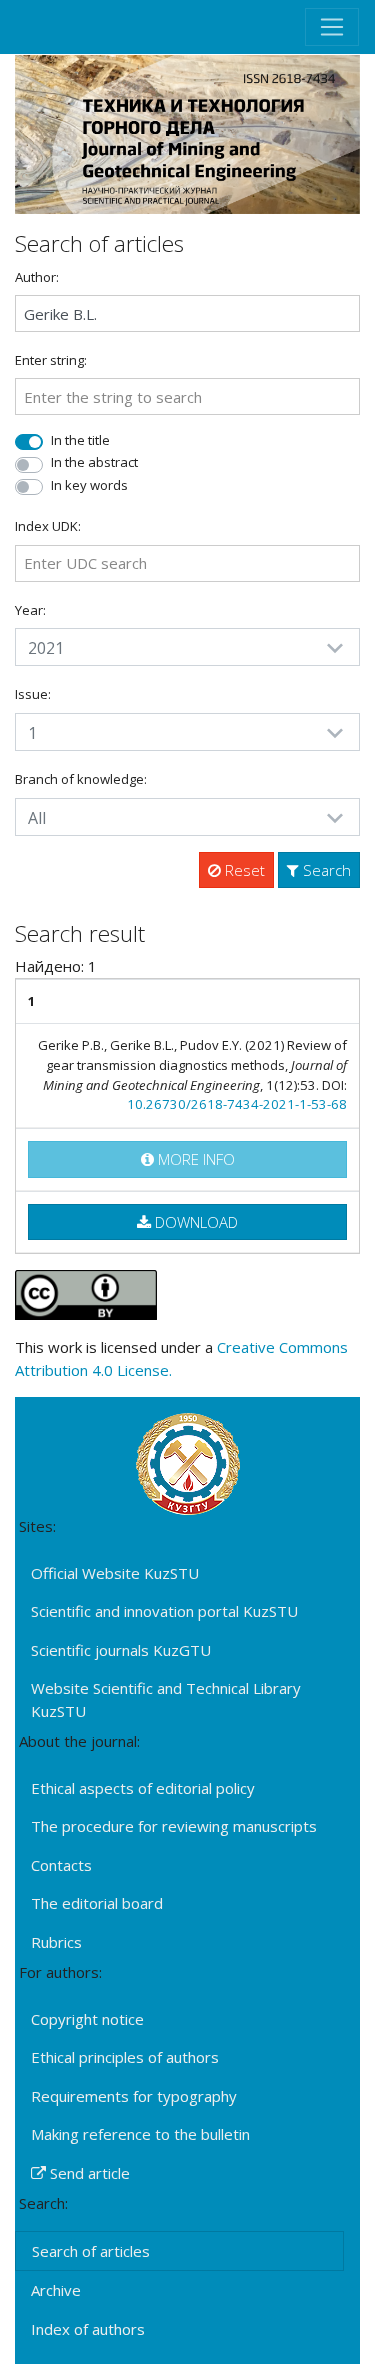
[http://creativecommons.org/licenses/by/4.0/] (86, 1293)
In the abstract (94, 462)
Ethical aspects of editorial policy (143, 1788)
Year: (30, 610)
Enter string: (51, 360)
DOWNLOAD (194, 1222)
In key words (89, 485)
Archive (56, 2290)
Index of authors (88, 2329)
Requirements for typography (134, 2096)
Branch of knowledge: (81, 779)
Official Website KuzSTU (115, 1573)
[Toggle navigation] (332, 27)
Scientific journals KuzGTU (121, 1650)
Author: (37, 277)
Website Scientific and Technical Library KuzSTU (166, 1699)
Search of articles (91, 2251)
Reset (243, 870)
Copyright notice (87, 2019)
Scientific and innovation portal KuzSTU (164, 1611)
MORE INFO (194, 1159)
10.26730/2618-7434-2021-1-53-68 (237, 1104)
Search (325, 870)
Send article (88, 2173)
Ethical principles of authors (125, 2057)
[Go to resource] (187, 132)
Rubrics (56, 1942)
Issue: (33, 694)
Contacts (61, 1865)
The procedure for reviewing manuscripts (174, 1826)
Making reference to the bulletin (140, 2134)
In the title (80, 440)
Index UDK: (48, 526)
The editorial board (97, 1903)
